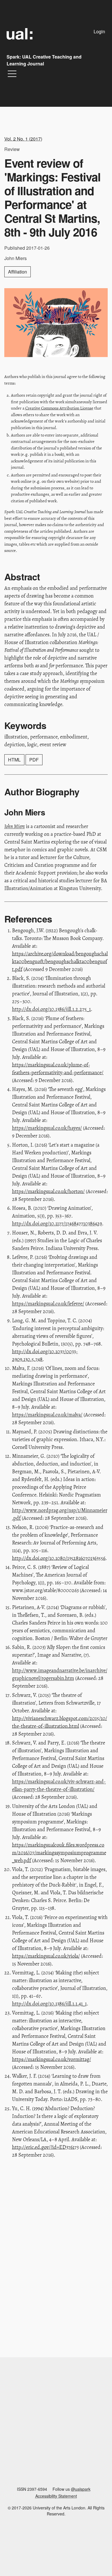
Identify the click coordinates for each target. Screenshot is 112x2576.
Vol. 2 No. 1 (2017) (23, 139)
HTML (14, 760)
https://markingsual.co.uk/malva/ (47, 1415)
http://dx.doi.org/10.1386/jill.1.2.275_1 (51, 1009)
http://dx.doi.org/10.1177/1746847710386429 (57, 1224)
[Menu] (12, 75)
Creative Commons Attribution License (59, 408)
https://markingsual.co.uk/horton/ (48, 1191)
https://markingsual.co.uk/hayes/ (47, 1128)
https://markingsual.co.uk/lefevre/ (48, 1304)
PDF (34, 760)
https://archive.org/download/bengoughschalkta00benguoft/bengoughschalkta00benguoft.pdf (60, 962)
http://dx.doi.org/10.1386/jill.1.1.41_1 (49, 2004)
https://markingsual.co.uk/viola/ (46, 1956)
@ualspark (81, 2489)
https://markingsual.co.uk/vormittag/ (52, 2059)
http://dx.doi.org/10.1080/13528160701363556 (59, 1558)
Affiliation (18, 272)
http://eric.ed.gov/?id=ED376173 (45, 2147)
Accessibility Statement (56, 2496)
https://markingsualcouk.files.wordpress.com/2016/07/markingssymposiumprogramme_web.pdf (59, 1853)
